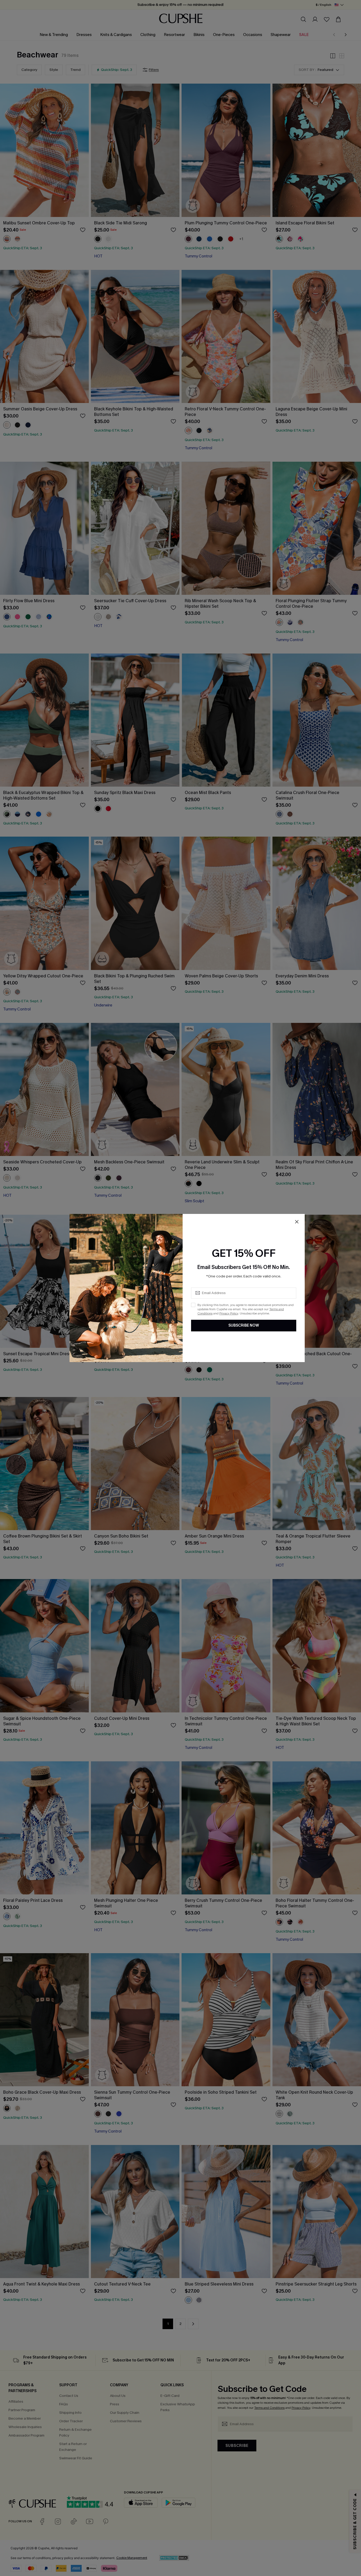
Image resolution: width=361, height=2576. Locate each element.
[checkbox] (193, 1305)
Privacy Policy (229, 1313)
